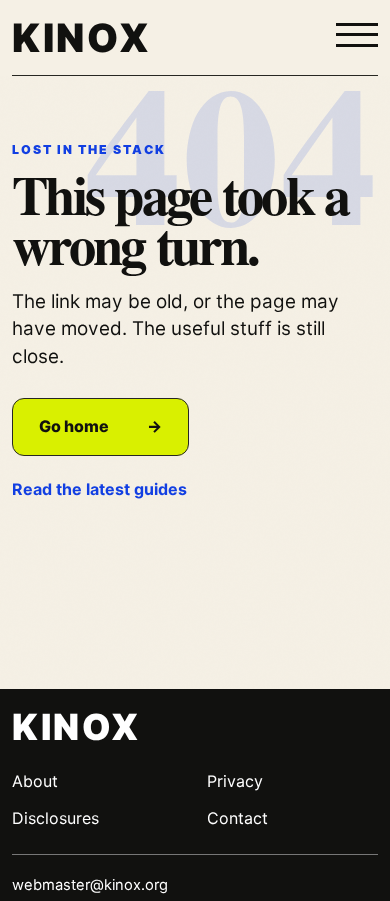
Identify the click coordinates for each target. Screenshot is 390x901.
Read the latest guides (99, 489)
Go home (100, 426)
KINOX (82, 37)
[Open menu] (357, 36)
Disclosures (55, 818)
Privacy (235, 781)
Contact (237, 818)
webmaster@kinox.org (90, 885)
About (35, 781)
